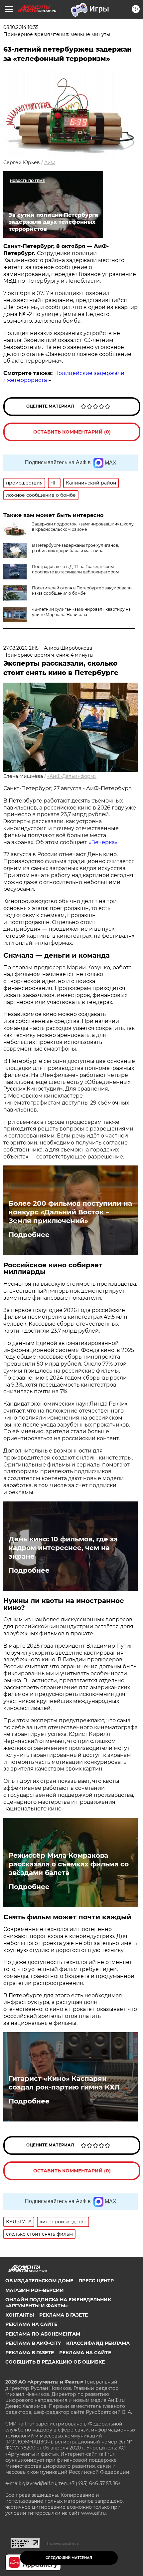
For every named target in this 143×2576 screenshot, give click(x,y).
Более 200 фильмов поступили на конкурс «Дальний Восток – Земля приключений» (70, 1212)
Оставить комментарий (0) (72, 432)
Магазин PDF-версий (35, 2290)
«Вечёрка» (103, 842)
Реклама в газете (64, 2315)
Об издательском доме (39, 2281)
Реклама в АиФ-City (33, 2343)
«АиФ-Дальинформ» (72, 776)
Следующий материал (69, 2558)
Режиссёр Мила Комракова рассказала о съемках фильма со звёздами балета (69, 1864)
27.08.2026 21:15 (21, 648)
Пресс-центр (96, 2281)
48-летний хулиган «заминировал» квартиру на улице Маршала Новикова (81, 612)
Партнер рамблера (63, 2543)
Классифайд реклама (98, 2343)
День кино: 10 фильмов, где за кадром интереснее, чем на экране (63, 1548)
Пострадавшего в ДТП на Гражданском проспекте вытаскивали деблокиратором (75, 569)
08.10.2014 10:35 (21, 27)
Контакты (20, 2315)
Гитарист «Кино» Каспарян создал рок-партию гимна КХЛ (64, 2083)
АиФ (50, 162)
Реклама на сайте (31, 2324)
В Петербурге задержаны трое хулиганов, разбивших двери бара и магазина (75, 548)
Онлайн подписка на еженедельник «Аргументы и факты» (58, 2303)
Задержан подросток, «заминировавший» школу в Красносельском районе (83, 527)
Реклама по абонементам (43, 2334)
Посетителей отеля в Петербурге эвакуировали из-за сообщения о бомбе (82, 591)
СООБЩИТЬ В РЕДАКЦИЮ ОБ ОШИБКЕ (55, 2362)
